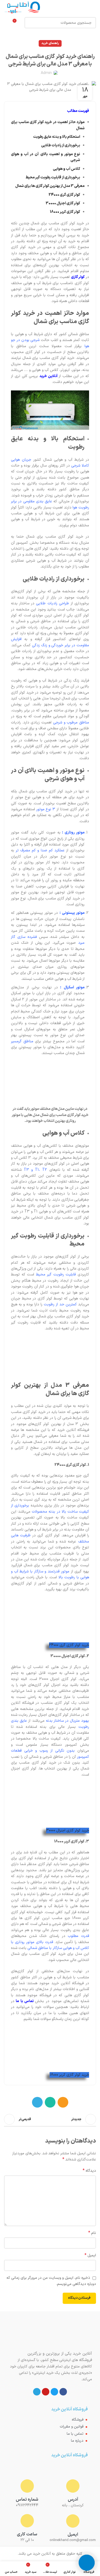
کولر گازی (78, 277)
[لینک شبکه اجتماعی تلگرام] (37, 2102)
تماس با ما (25, 2001)
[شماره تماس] (27, 2486)
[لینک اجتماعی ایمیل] (63, 2102)
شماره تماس (27, 2500)
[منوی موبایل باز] (94, 8)
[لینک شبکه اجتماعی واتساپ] (50, 2102)
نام (92, 2233)
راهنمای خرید (50, 43)
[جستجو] (30, 23)
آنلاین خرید (49, 376)
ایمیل (90, 2256)
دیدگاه (89, 2171)
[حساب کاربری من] (6, 23)
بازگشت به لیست (50, 2119)
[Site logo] (22, 8)
